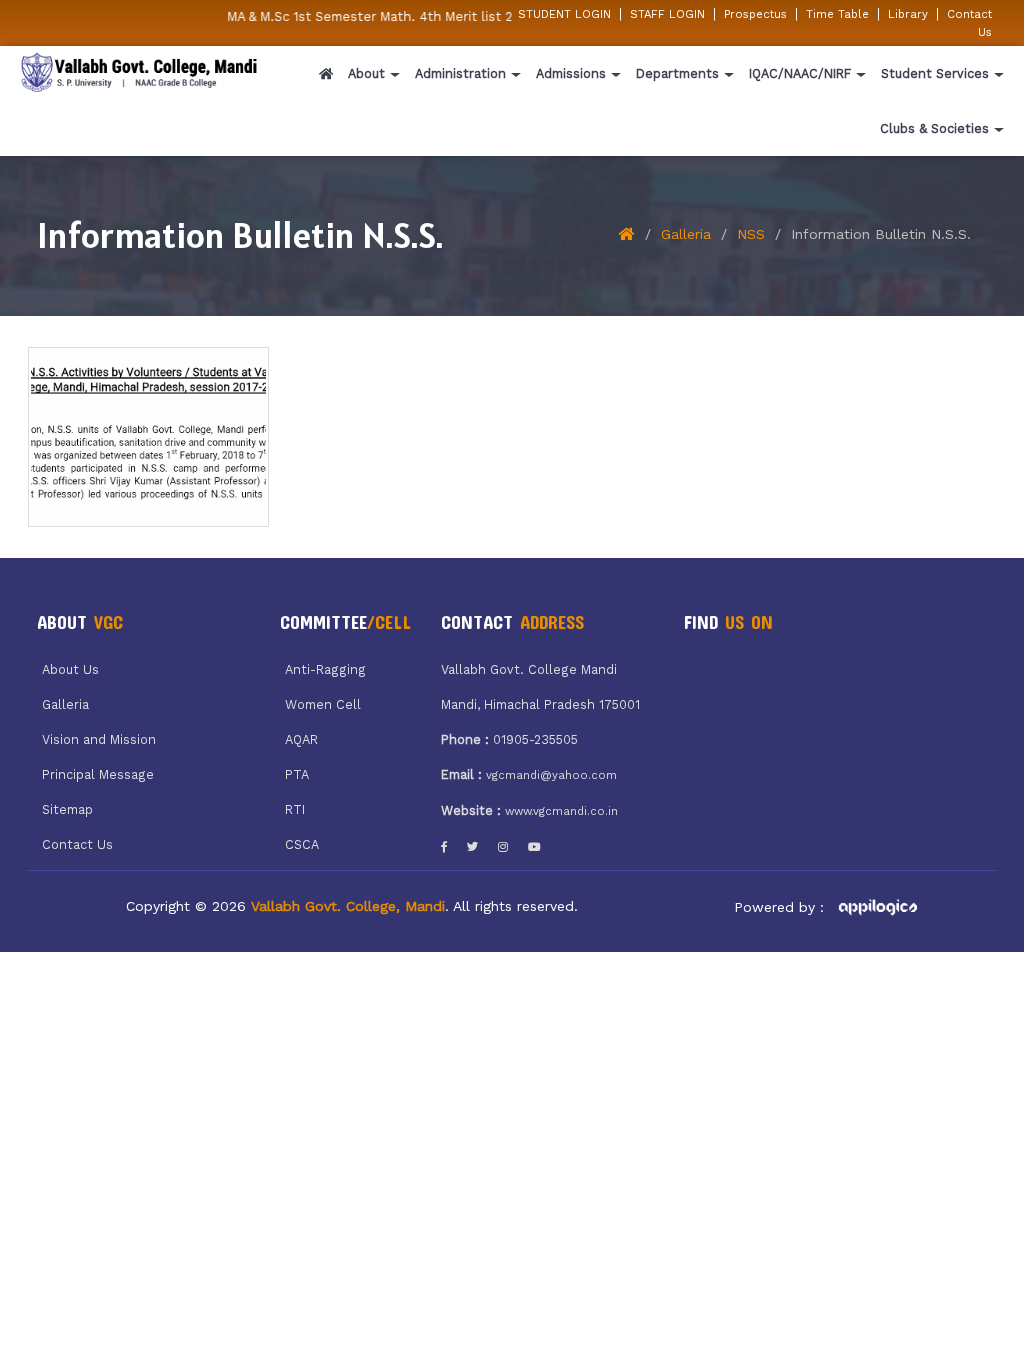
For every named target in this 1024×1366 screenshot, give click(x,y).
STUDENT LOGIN (564, 14)
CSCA (302, 844)
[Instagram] (503, 847)
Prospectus (755, 14)
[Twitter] (472, 847)
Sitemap (67, 809)
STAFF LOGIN (667, 14)
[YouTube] (534, 847)
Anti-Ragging (325, 669)
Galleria (686, 234)
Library (908, 14)
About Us (70, 669)
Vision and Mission (99, 739)
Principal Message (98, 774)
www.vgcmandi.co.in (561, 811)
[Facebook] (444, 847)
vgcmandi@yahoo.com (551, 775)
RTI (295, 809)
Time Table (837, 14)
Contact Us (77, 844)
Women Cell (323, 704)
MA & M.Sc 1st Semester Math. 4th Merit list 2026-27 (382, 16)
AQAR (301, 739)
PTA (297, 774)
